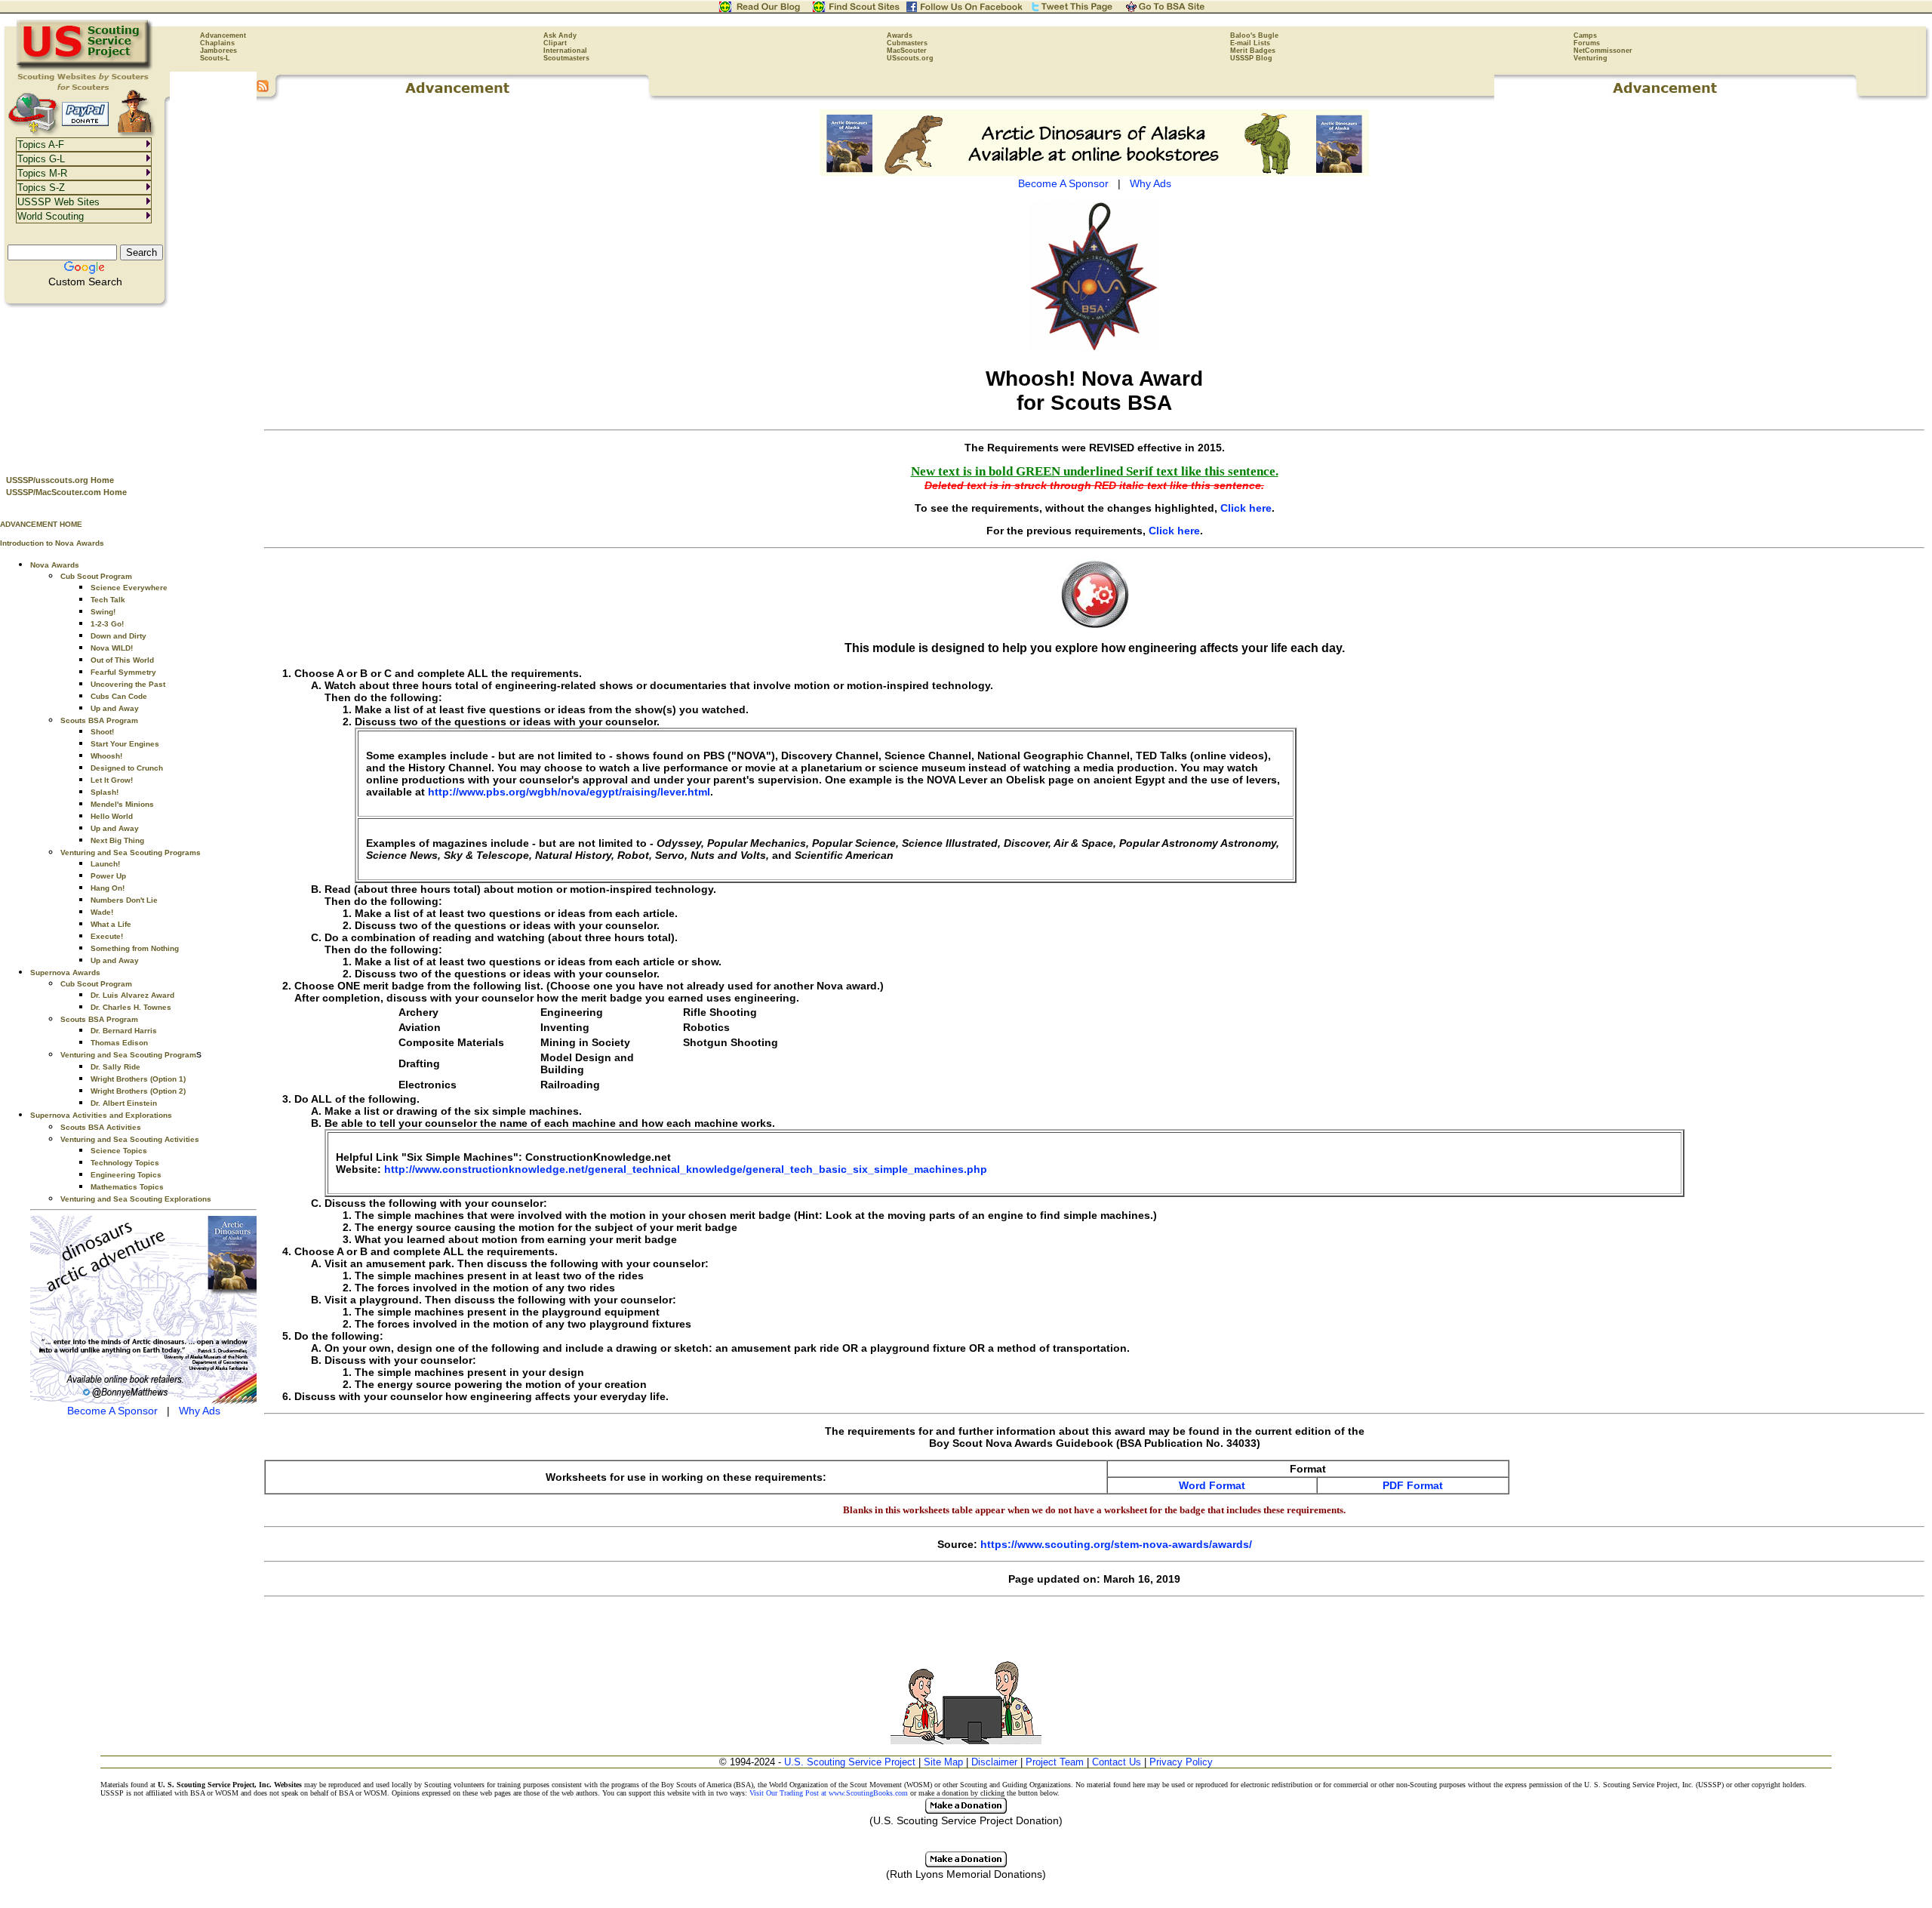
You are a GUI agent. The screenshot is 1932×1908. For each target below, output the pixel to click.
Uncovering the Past (128, 684)
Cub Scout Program (96, 576)
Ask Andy (560, 35)
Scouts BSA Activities (101, 1127)
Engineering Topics (126, 1175)
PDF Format (1413, 1485)
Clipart (555, 43)
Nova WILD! (112, 648)
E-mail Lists (1250, 43)
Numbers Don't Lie (124, 900)
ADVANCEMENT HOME (41, 524)
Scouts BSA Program (99, 720)
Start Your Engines (125, 744)
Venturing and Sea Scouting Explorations (136, 1199)
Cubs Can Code (119, 696)
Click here (1246, 508)
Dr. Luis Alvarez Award (132, 995)
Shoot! (102, 732)
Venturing (1591, 58)
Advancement (223, 35)
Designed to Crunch (127, 768)
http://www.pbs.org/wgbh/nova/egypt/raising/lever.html (569, 792)
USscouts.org (910, 58)
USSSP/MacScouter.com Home (66, 492)
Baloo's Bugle (1254, 35)
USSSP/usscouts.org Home (60, 480)
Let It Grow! (112, 780)
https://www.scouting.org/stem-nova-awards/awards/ (1116, 1544)
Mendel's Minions (122, 804)
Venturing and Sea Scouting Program (128, 1055)
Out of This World (122, 660)
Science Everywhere (129, 588)
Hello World (112, 816)
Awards (900, 35)
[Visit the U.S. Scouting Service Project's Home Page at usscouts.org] (85, 68)
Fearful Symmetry (123, 672)
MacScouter (907, 51)
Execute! (107, 936)
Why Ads (200, 1411)
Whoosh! (106, 756)
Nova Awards (55, 565)
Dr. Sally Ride (115, 1067)
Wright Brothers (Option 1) (138, 1079)
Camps (1585, 35)
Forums (1587, 43)
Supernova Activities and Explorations (101, 1115)
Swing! (103, 612)
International (565, 51)
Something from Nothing (135, 948)
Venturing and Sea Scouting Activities (130, 1139)
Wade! (102, 912)
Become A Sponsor (112, 1411)
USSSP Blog (1251, 58)
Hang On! (108, 888)
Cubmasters (907, 43)
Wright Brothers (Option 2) (138, 1091)
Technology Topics (125, 1163)
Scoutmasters (566, 58)
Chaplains (217, 43)
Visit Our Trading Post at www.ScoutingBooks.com (829, 1793)
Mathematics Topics (127, 1187)
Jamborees (218, 51)
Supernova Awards (65, 972)
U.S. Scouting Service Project (850, 1762)
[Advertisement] (128, 386)
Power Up (108, 876)
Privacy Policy (1181, 1762)
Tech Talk (108, 600)
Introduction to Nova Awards (52, 543)
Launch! (105, 864)
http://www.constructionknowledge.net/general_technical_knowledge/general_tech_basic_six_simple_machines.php (686, 1169)
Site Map (943, 1762)
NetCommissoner (1603, 51)
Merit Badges (1253, 51)
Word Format (1212, 1485)
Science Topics (119, 1151)
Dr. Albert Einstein (124, 1103)
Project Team (1055, 1762)
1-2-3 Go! (107, 624)
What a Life (111, 924)
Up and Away (115, 708)
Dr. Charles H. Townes (131, 1007)
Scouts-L (215, 58)
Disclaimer (994, 1762)
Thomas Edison (119, 1043)
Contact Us (1117, 1762)
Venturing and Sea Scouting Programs (131, 852)
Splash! (105, 792)
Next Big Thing (117, 840)
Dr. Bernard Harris (124, 1031)
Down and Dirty (118, 636)
